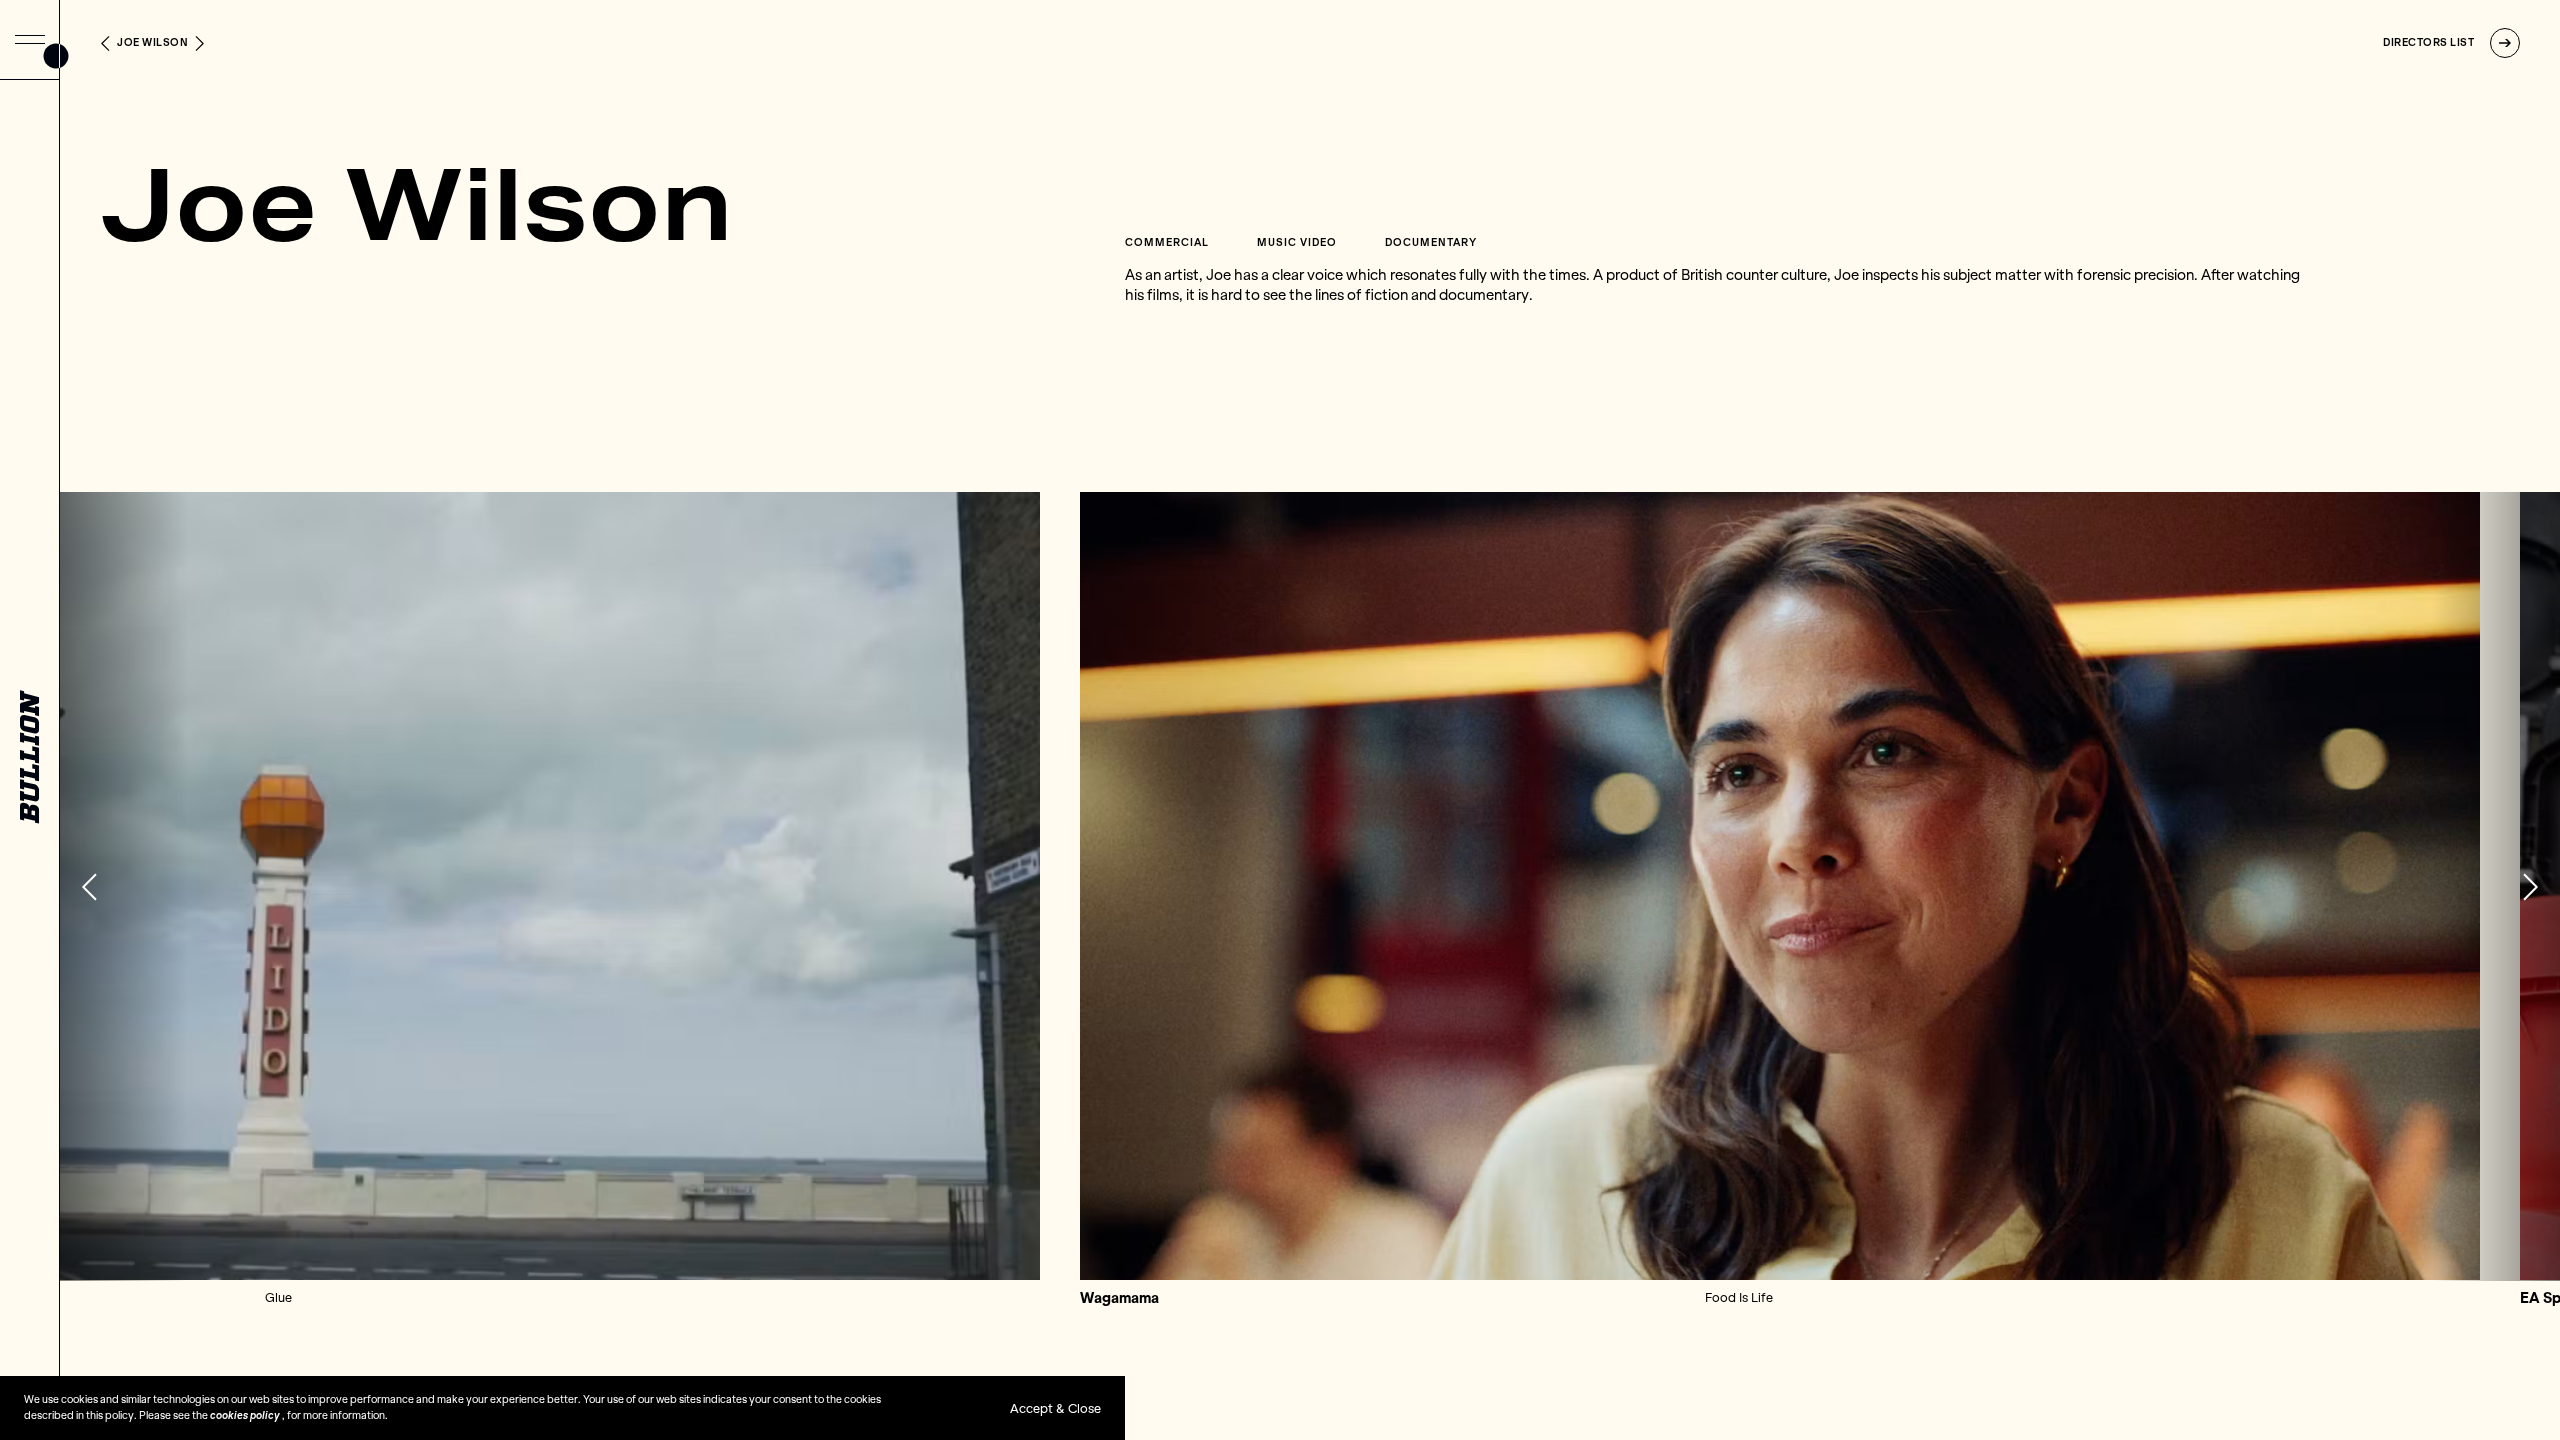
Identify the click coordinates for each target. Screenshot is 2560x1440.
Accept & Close (1055, 1408)
